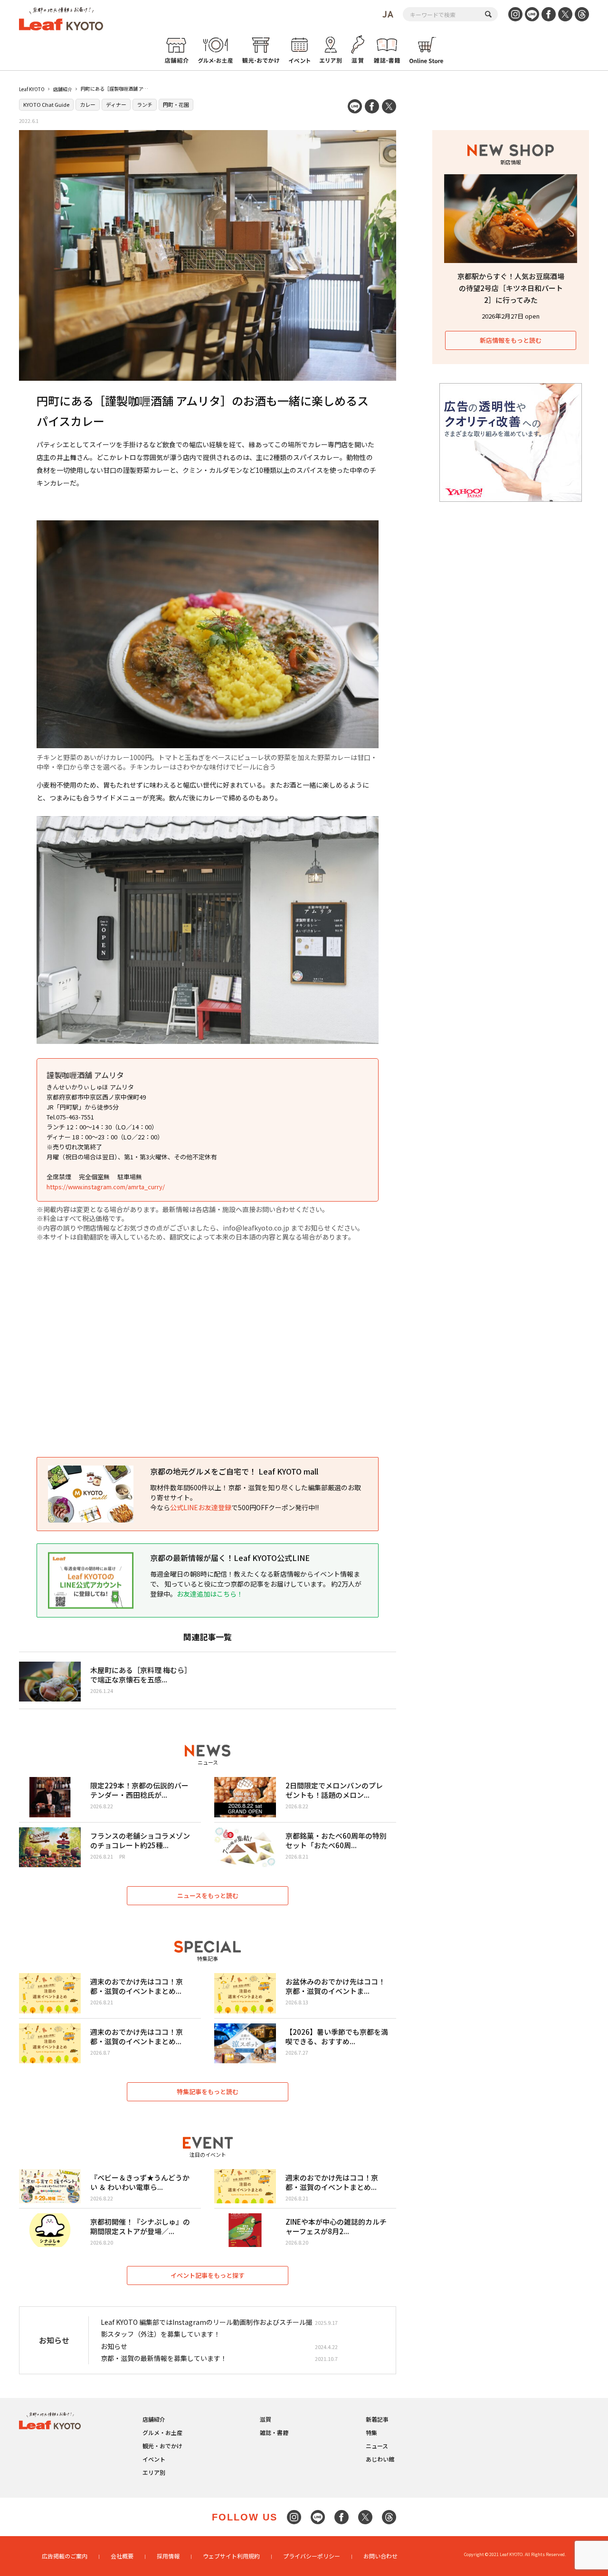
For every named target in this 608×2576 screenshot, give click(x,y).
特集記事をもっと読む (208, 2092)
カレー (88, 104)
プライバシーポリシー (312, 2556)
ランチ (145, 104)
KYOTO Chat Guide (46, 104)
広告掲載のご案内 (65, 2556)
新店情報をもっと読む (511, 340)
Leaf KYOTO (32, 89)
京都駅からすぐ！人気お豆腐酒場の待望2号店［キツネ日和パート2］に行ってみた (511, 288)
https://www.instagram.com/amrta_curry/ (106, 1187)
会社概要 (122, 2556)
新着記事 (377, 2419)
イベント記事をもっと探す (208, 2275)
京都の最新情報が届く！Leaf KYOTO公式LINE (230, 1558)
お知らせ (114, 2346)
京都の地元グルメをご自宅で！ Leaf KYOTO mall (234, 1471)
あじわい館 (380, 2459)
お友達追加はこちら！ (210, 1594)
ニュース (377, 2446)
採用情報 (168, 2556)
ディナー (116, 104)
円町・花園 (176, 104)
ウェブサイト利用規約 (231, 2556)
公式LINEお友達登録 (201, 1507)
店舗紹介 (63, 89)
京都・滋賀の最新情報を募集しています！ (164, 2358)
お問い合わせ (380, 2556)
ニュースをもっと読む (208, 1895)
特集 (371, 2432)
